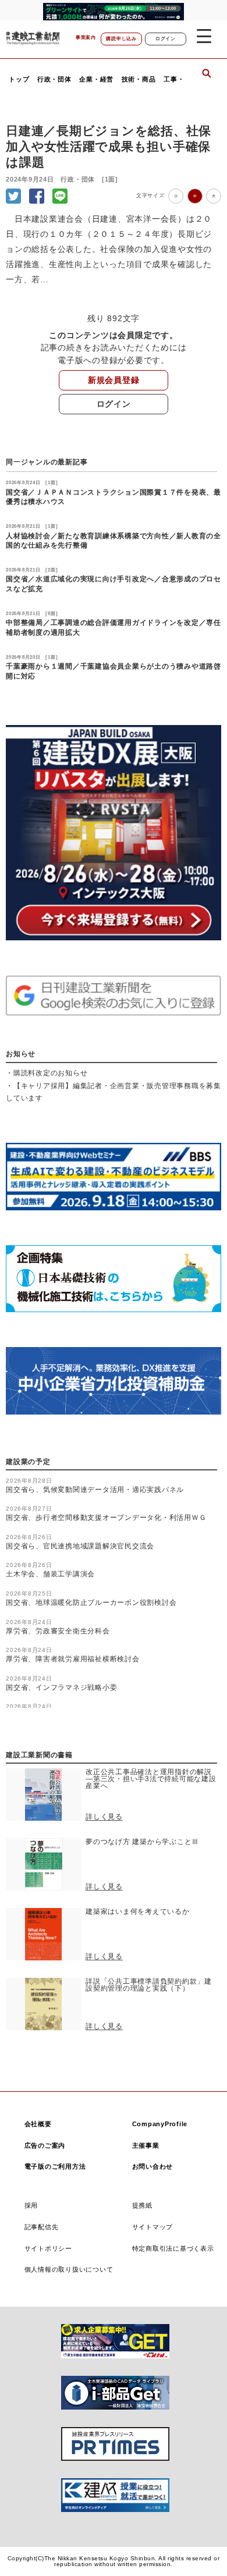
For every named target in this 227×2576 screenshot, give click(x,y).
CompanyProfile (160, 2124)
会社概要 (38, 2124)
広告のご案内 (45, 2145)
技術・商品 (139, 79)
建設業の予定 (28, 1462)
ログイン (166, 39)
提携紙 (142, 2205)
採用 (31, 2205)
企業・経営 (96, 79)
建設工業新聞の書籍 (39, 1755)
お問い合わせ (153, 2166)
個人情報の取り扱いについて (69, 2269)
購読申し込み (121, 39)
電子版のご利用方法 (55, 2166)
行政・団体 (54, 79)
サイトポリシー (48, 2248)
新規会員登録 (114, 380)
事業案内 (86, 38)
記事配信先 (42, 2227)
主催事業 (146, 2145)
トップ (19, 79)
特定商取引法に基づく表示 (173, 2248)
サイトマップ (153, 2227)
